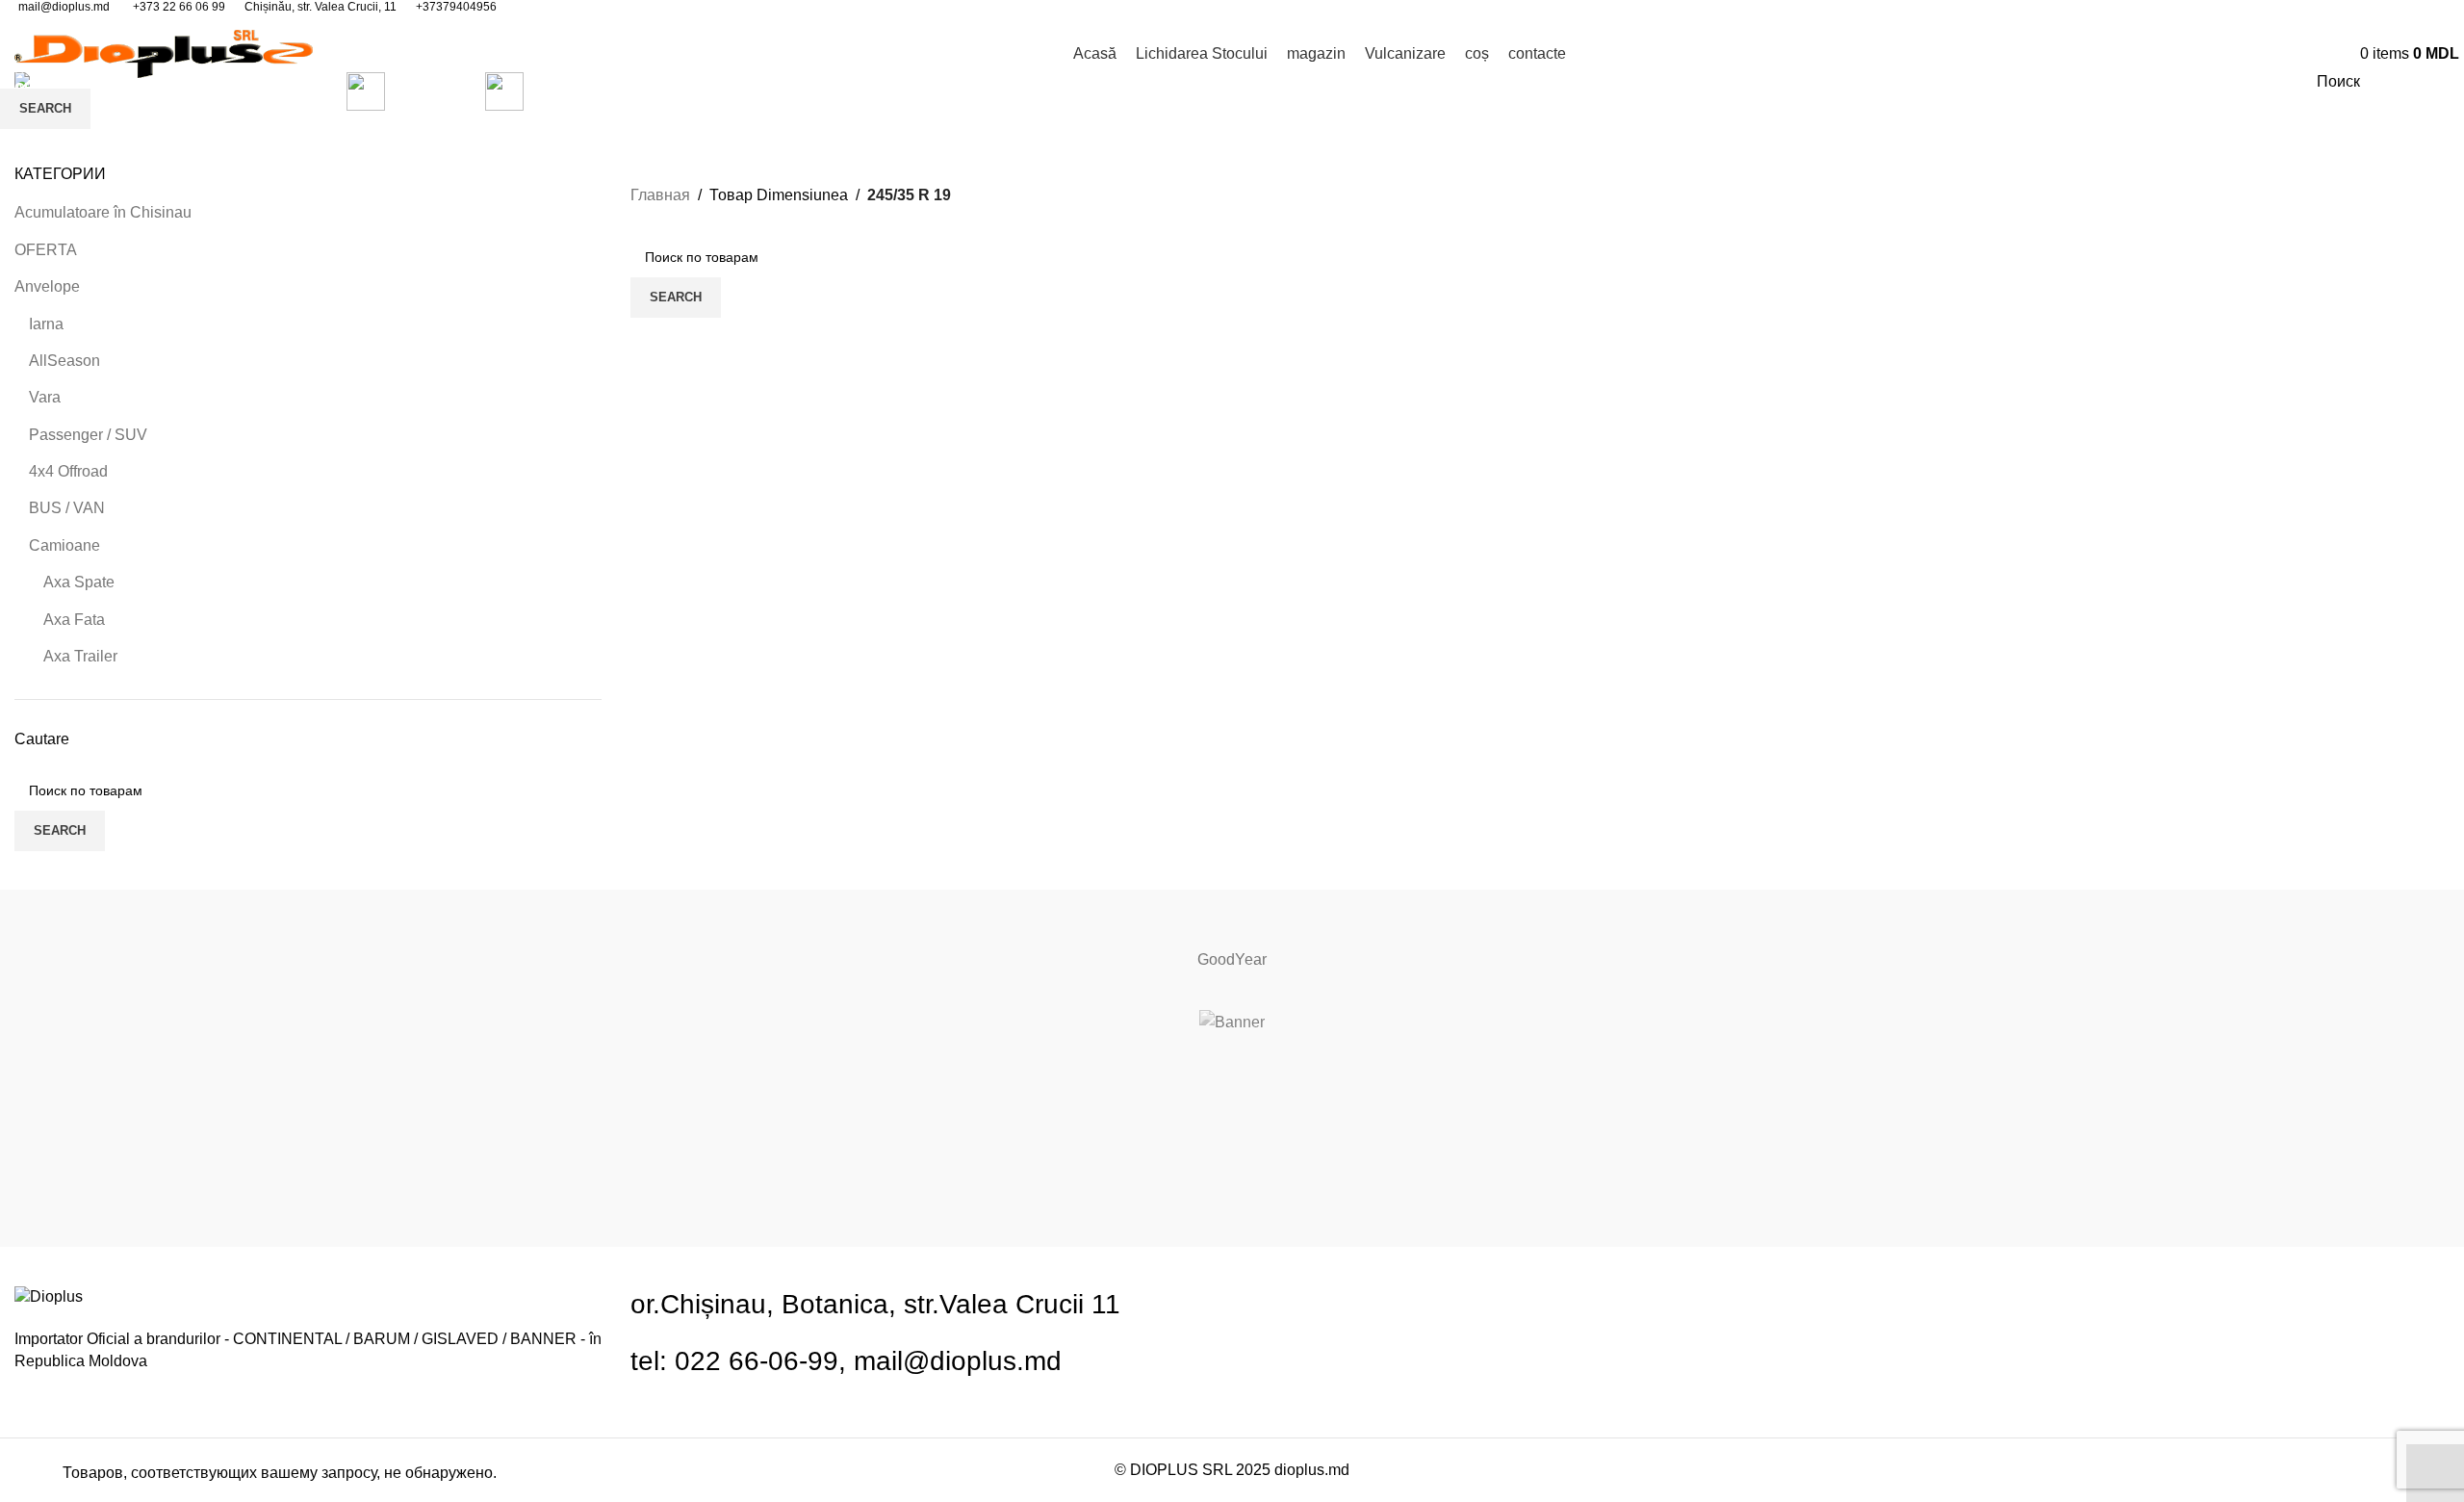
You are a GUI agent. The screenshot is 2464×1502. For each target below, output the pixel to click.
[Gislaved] (1232, 1151)
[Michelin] (1232, 1228)
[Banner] (1232, 1023)
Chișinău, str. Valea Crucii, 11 (321, 7)
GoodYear (1232, 959)
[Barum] (1232, 1112)
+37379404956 (456, 7)
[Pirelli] (1232, 909)
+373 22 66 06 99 (179, 7)
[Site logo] (164, 52)
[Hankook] (1232, 1189)
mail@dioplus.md (64, 7)
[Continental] (1232, 1074)
